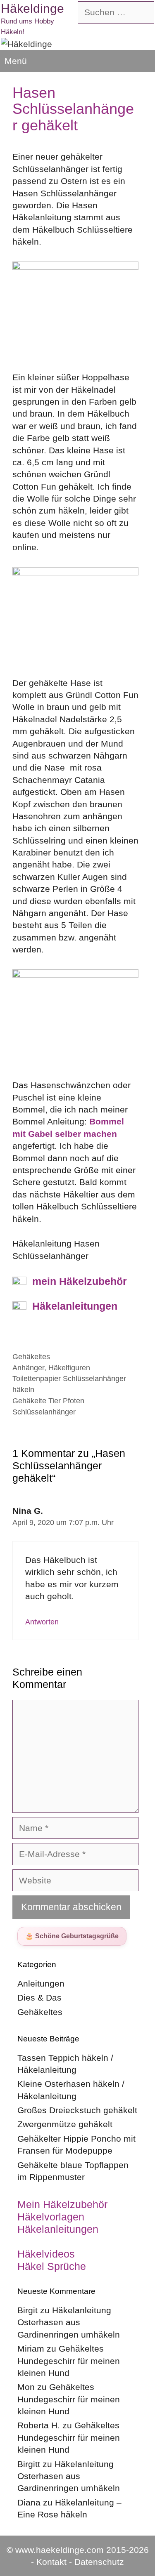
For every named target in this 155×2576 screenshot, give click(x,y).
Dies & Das (39, 1997)
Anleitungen (41, 1983)
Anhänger (28, 1368)
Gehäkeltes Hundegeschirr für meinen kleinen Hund (69, 2361)
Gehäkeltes (31, 1357)
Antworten (42, 1622)
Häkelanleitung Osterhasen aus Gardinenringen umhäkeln (69, 2322)
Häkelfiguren (69, 1368)
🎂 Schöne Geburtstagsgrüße (72, 1936)
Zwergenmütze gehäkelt (65, 2124)
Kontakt (51, 2562)
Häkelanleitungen (75, 1306)
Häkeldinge (32, 8)
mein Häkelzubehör (80, 1281)
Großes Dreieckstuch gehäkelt (77, 2110)
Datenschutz (99, 2562)
